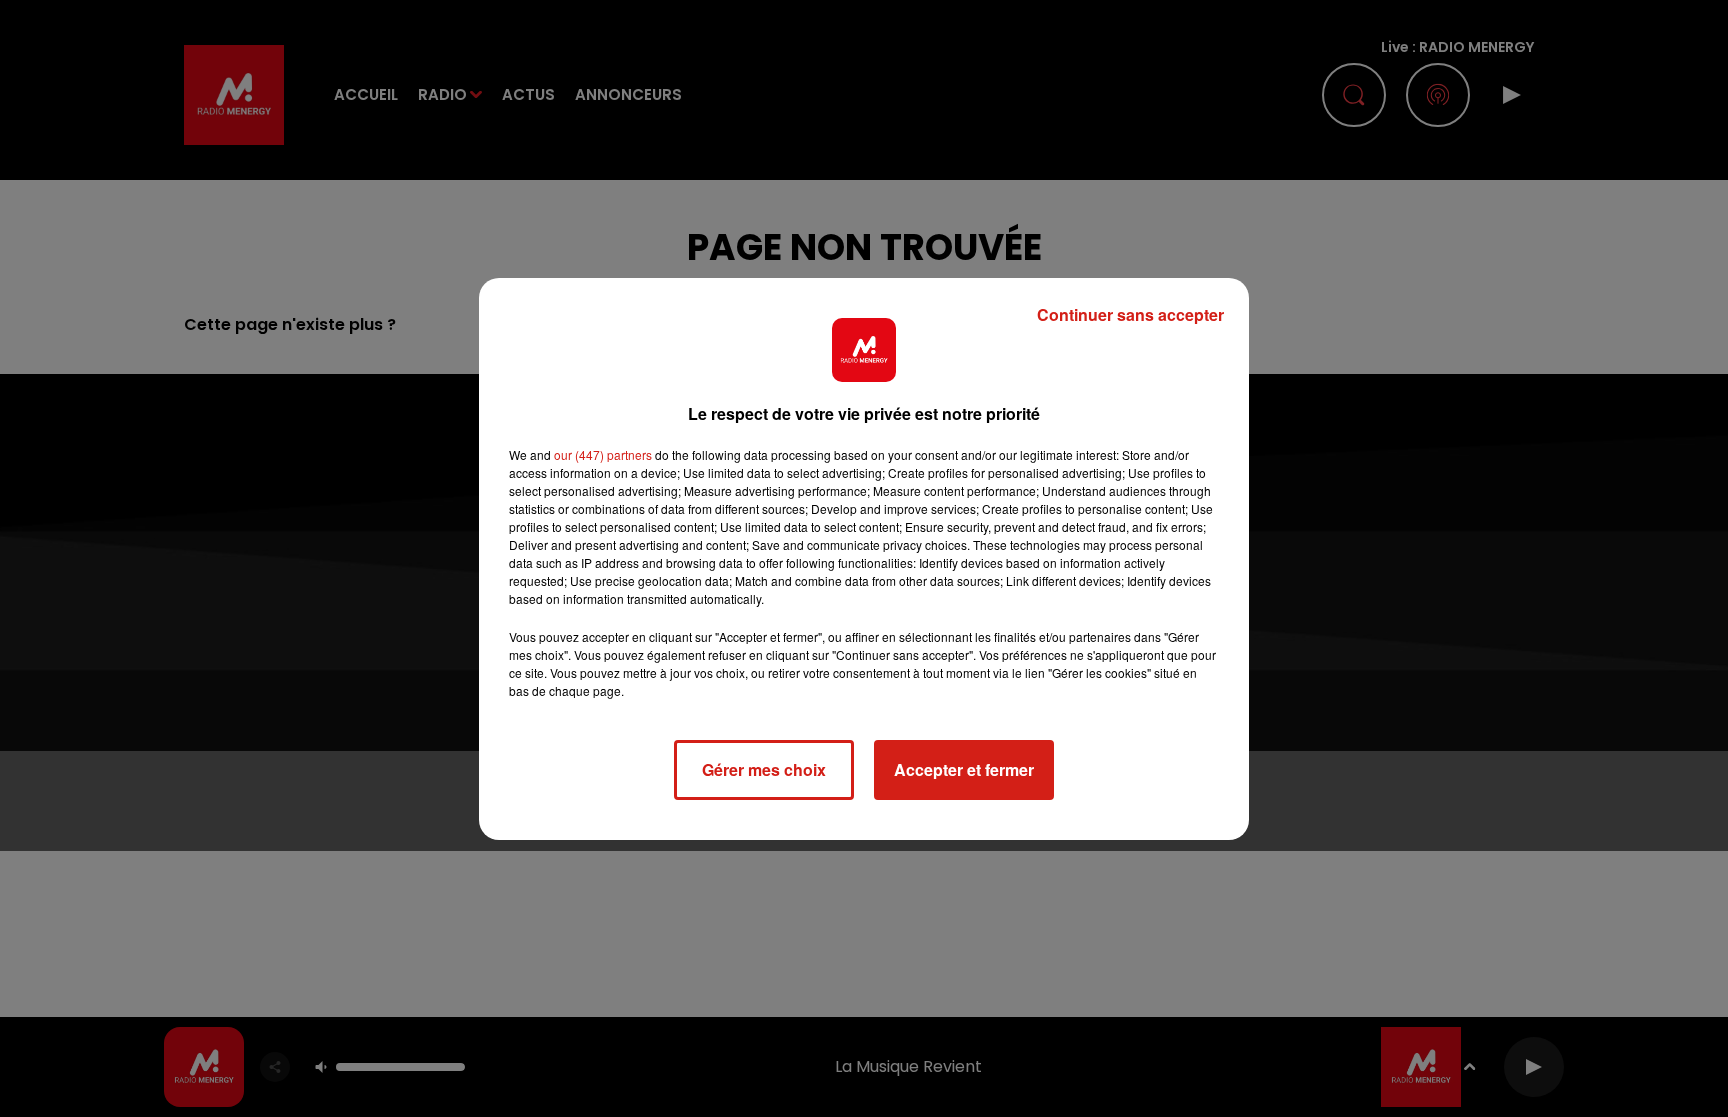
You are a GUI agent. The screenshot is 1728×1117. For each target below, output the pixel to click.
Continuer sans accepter (1130, 314)
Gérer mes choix (764, 769)
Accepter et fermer (964, 769)
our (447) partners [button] (603, 454)
